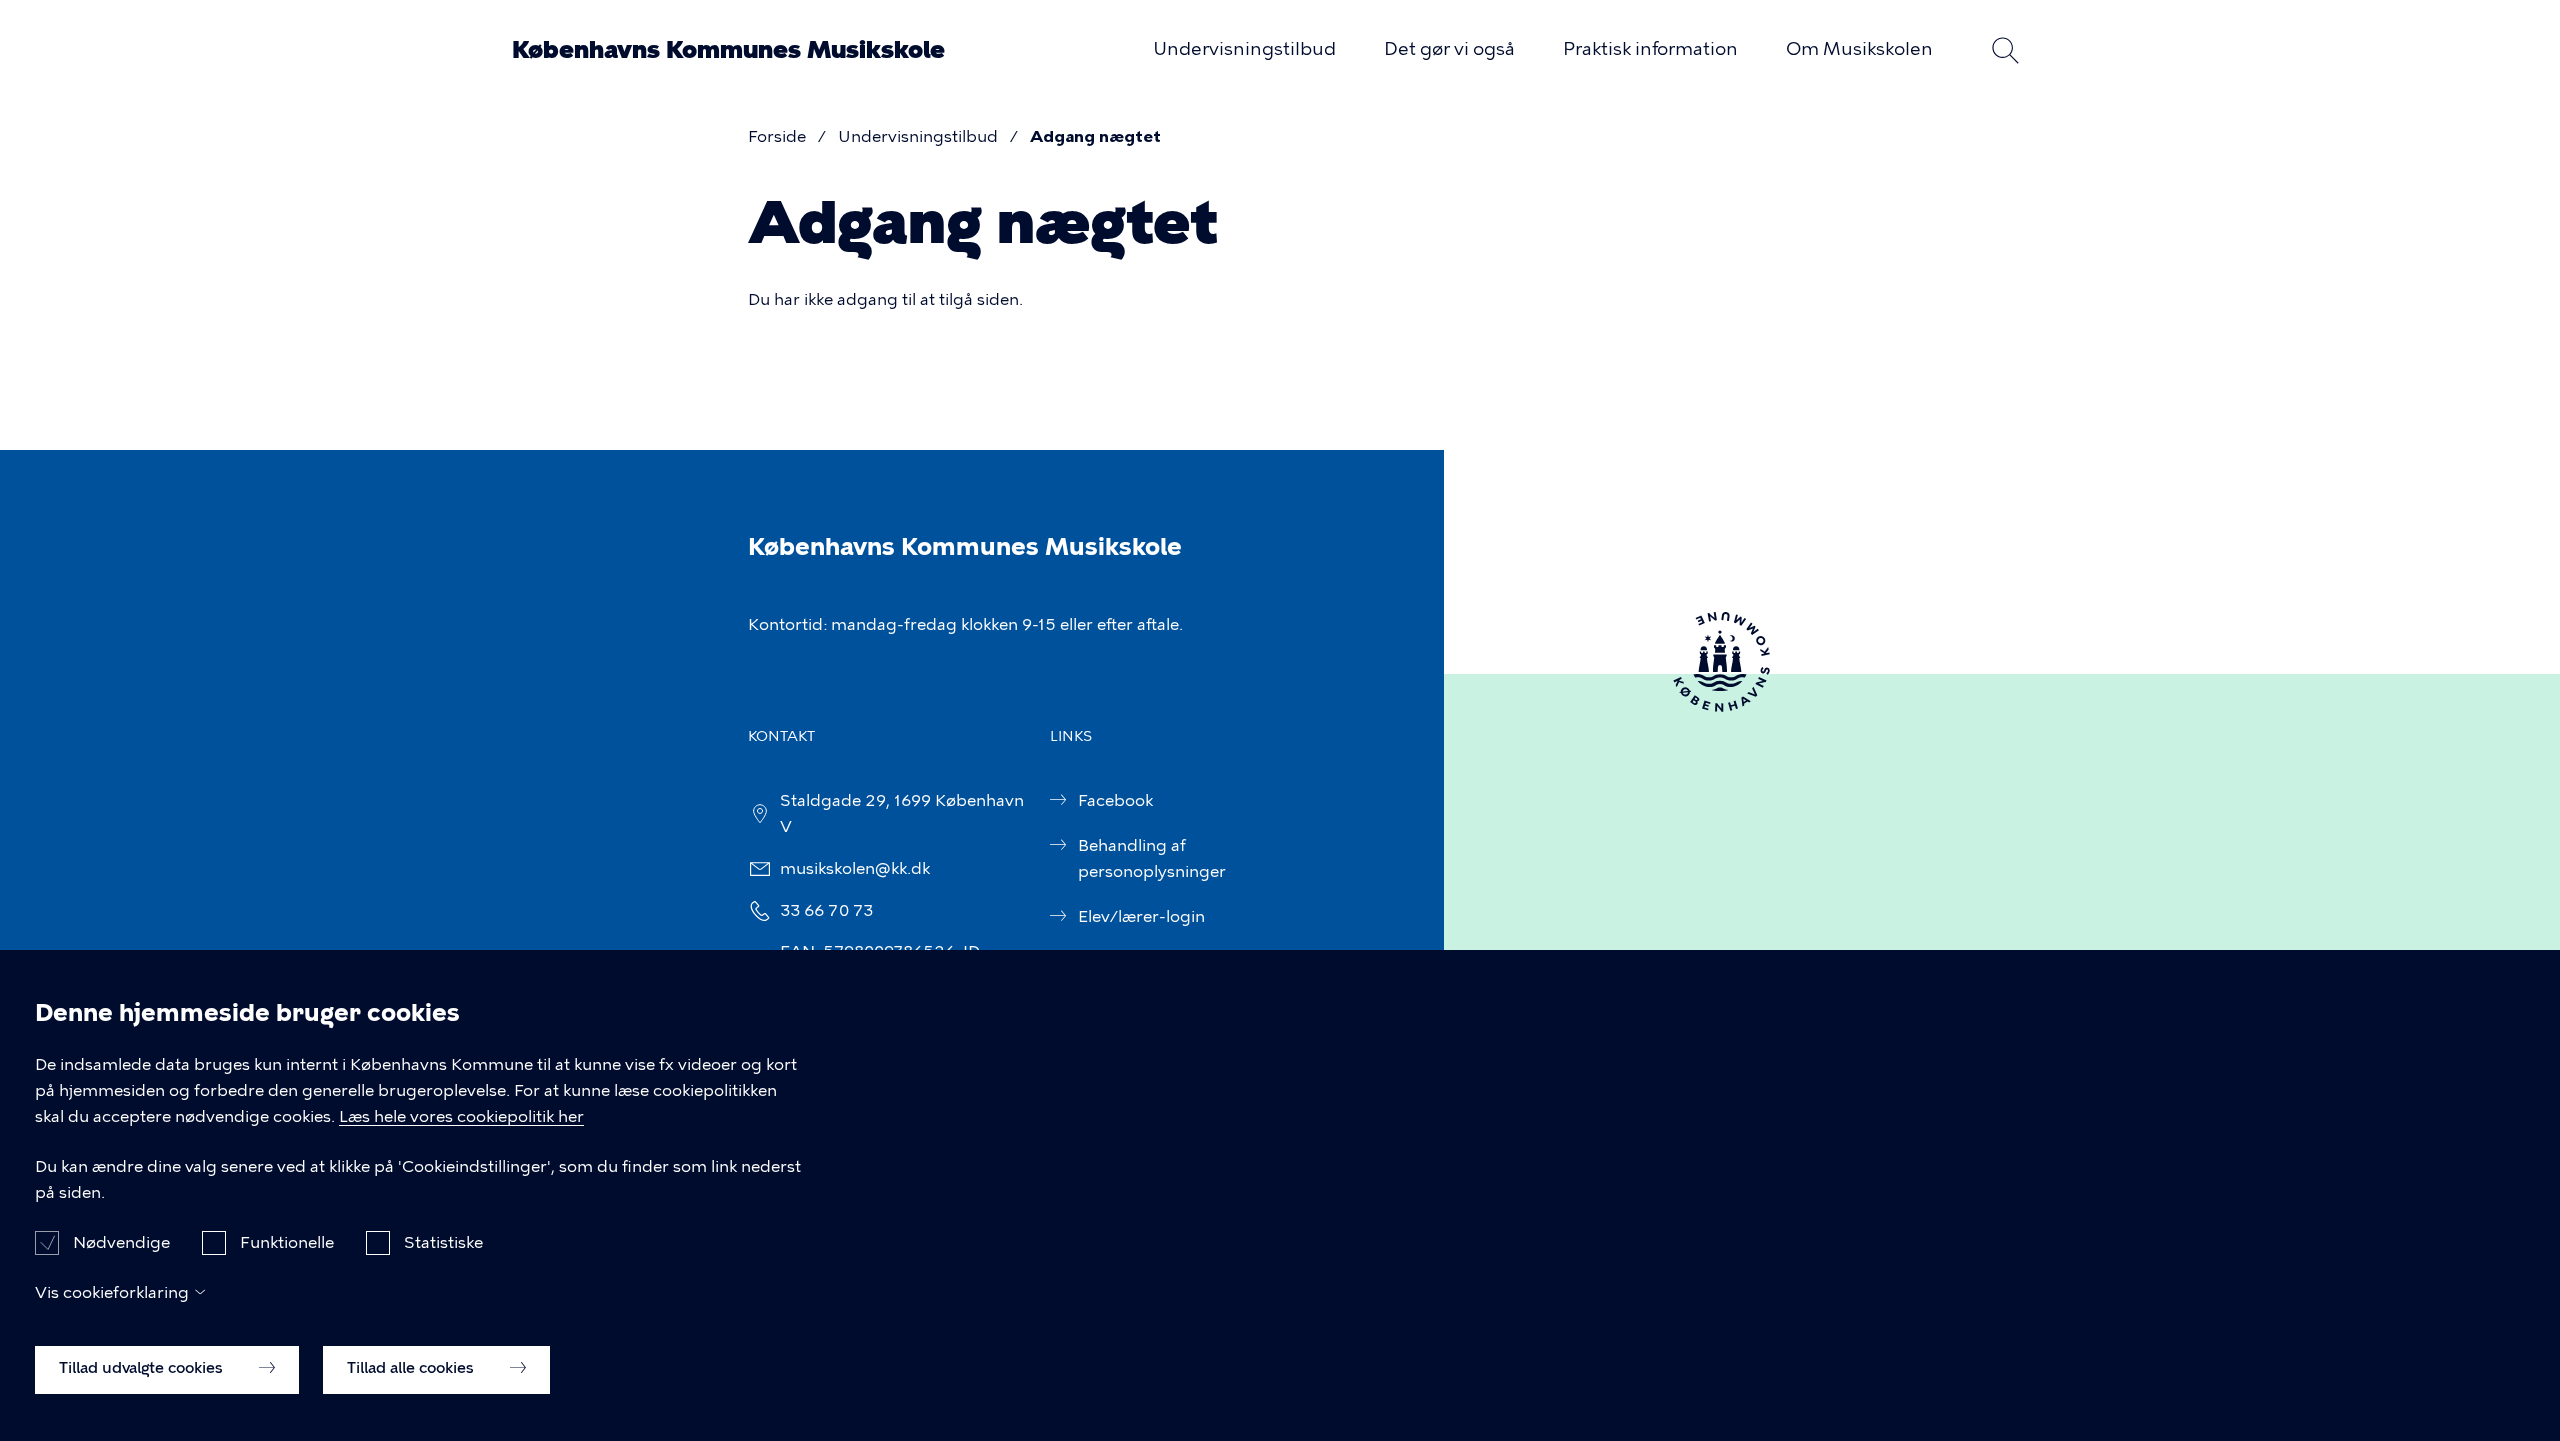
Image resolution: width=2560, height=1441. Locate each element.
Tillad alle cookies (412, 1368)
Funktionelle (287, 1241)
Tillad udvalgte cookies (143, 1368)
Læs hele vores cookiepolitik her (461, 1116)
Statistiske (443, 1241)
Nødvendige (121, 1241)
